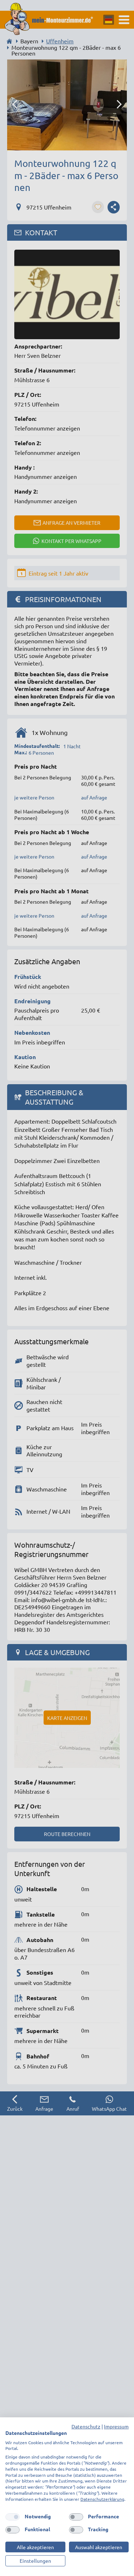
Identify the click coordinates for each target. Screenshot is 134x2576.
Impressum (116, 2426)
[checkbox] (13, 2517)
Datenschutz (86, 2426)
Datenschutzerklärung (102, 2499)
